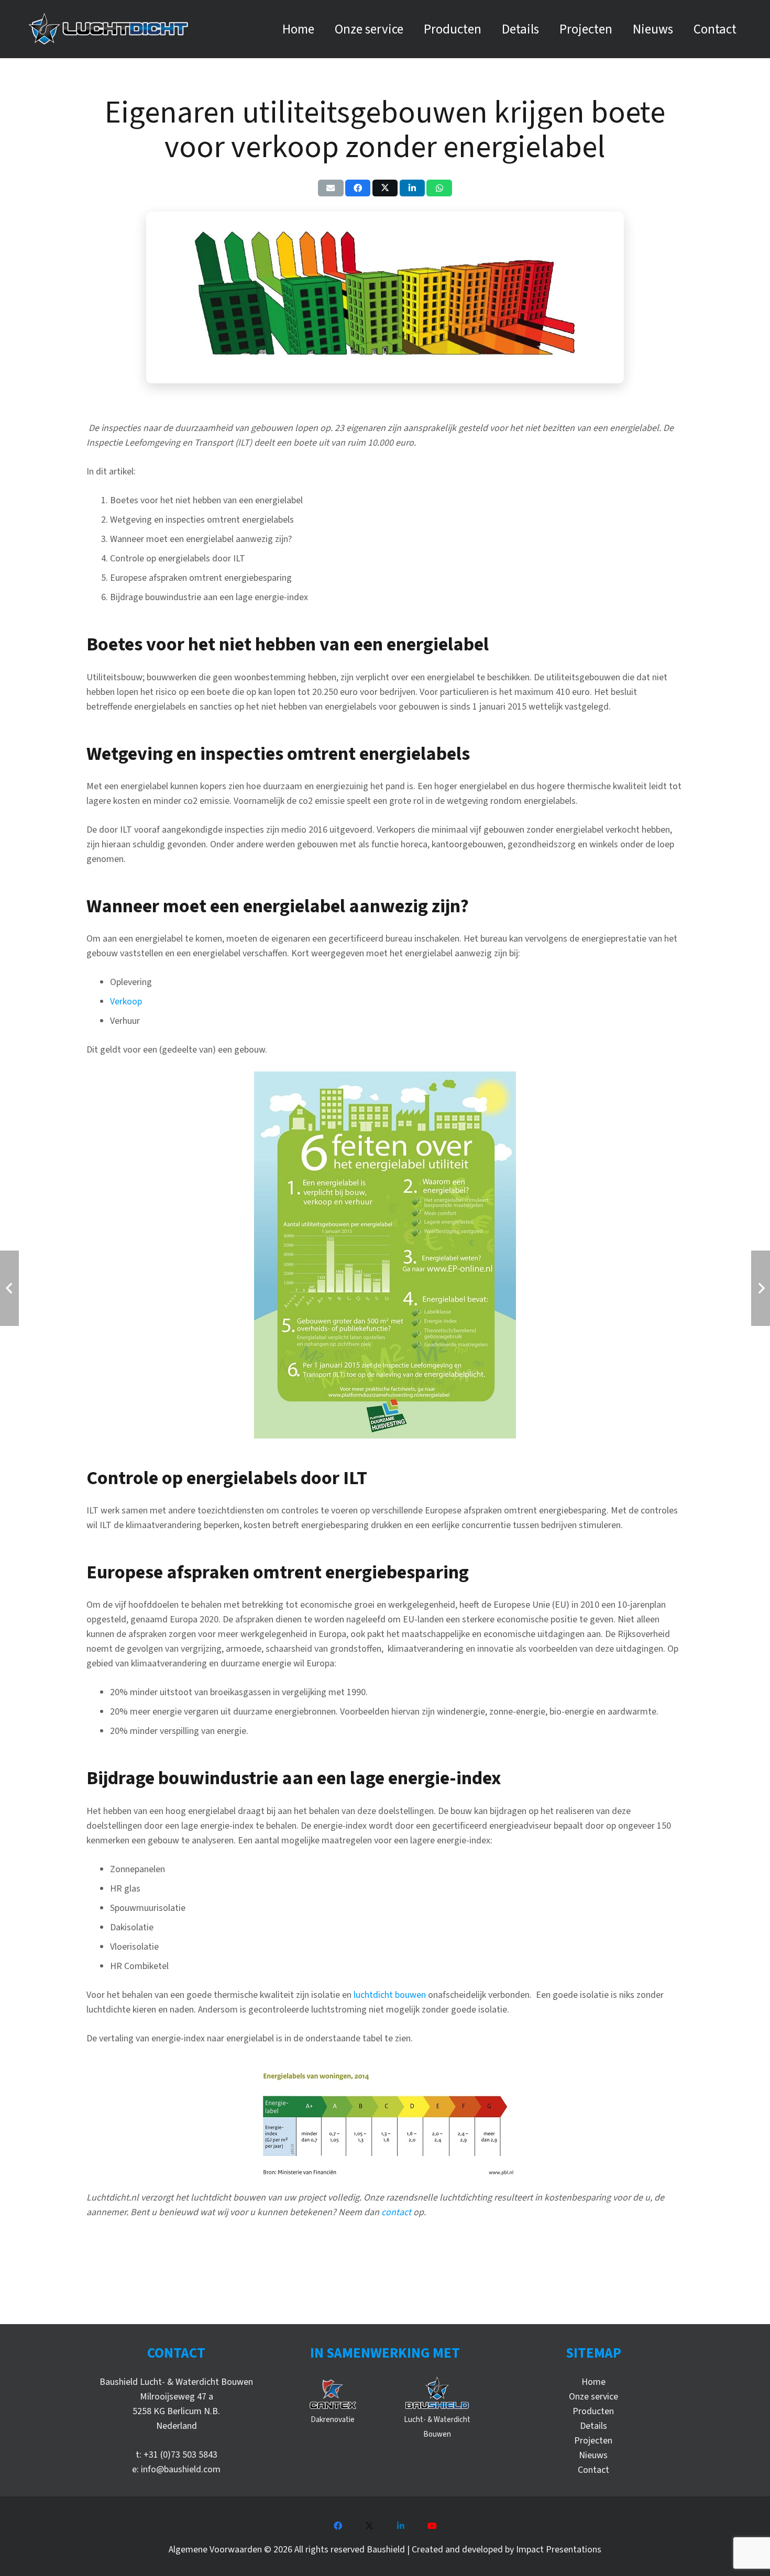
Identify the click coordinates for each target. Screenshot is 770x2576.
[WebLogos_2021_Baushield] (437, 2394)
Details (593, 2426)
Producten (593, 2411)
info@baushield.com (181, 2469)
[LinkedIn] (401, 2526)
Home (593, 2382)
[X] (369, 2526)
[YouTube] (432, 2526)
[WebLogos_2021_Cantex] (333, 2394)
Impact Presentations (559, 2550)
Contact (593, 2470)
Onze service (593, 2397)
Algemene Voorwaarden (215, 2550)
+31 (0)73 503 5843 (180, 2455)
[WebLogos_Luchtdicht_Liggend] (108, 29)
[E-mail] (331, 188)
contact (396, 2212)
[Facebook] (338, 2526)
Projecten (593, 2441)
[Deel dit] (358, 188)
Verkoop (126, 1002)
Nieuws (593, 2455)
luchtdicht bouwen (390, 1995)
